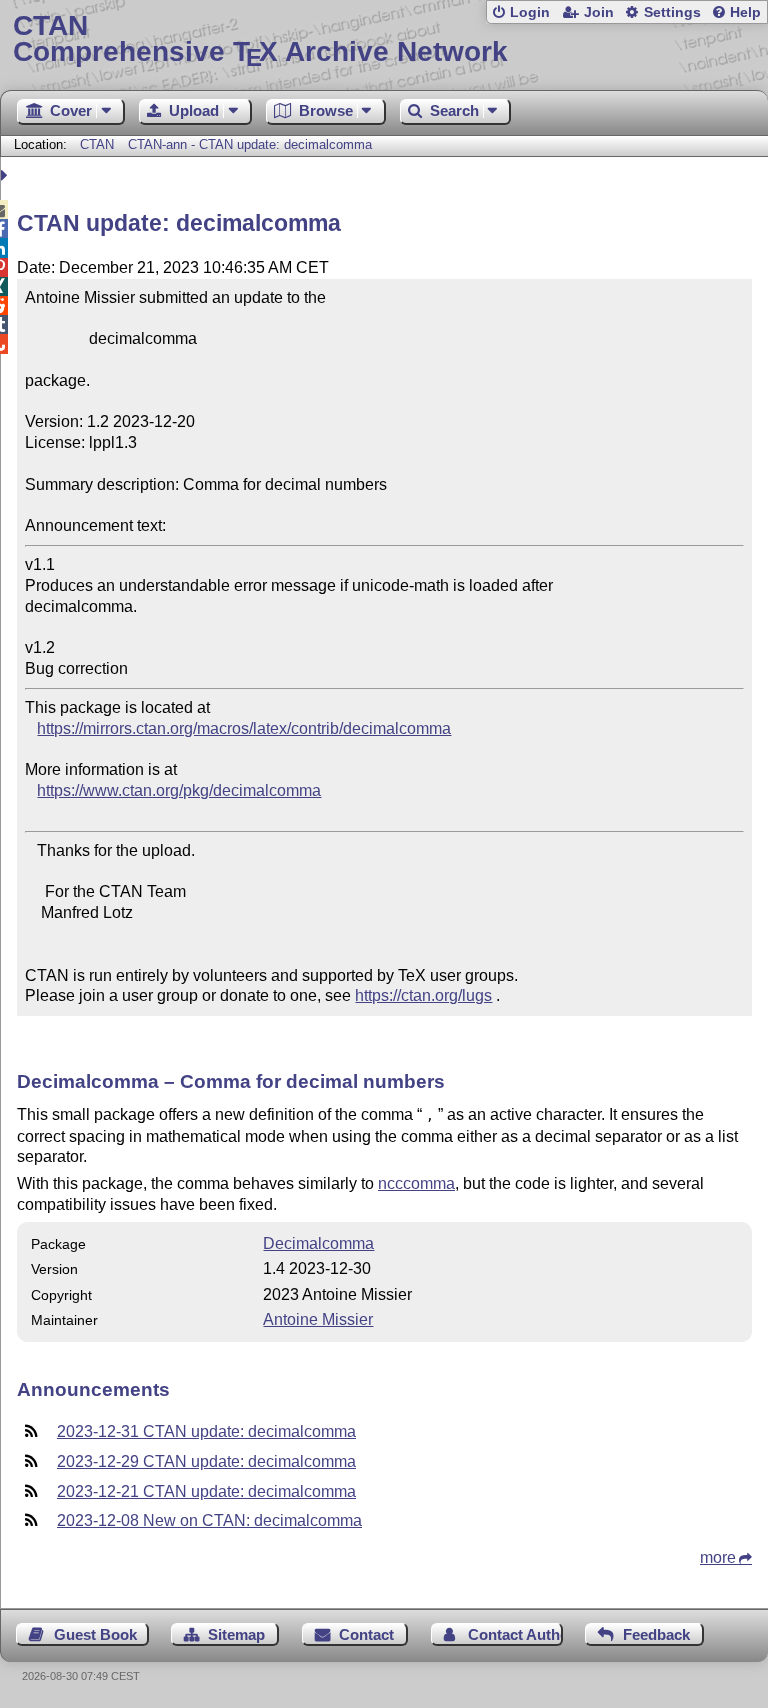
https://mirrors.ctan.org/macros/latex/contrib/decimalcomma (244, 728)
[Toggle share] (6, 175)
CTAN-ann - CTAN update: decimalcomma (250, 144)
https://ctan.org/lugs (423, 995)
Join (599, 12)
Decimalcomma (318, 1243)
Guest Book (95, 1634)
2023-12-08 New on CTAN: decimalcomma (209, 1520)
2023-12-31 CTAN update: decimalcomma (206, 1431)
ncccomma (416, 1183)
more (718, 1557)
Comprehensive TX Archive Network (260, 39)
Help (745, 12)
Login (530, 12)
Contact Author (515, 1634)
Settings (672, 12)
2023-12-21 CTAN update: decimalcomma (206, 1491)
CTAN (97, 144)
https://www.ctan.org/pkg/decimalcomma (179, 790)
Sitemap (236, 1634)
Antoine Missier (318, 1319)
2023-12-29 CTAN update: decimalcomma (206, 1461)
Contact (366, 1634)
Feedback (656, 1634)
